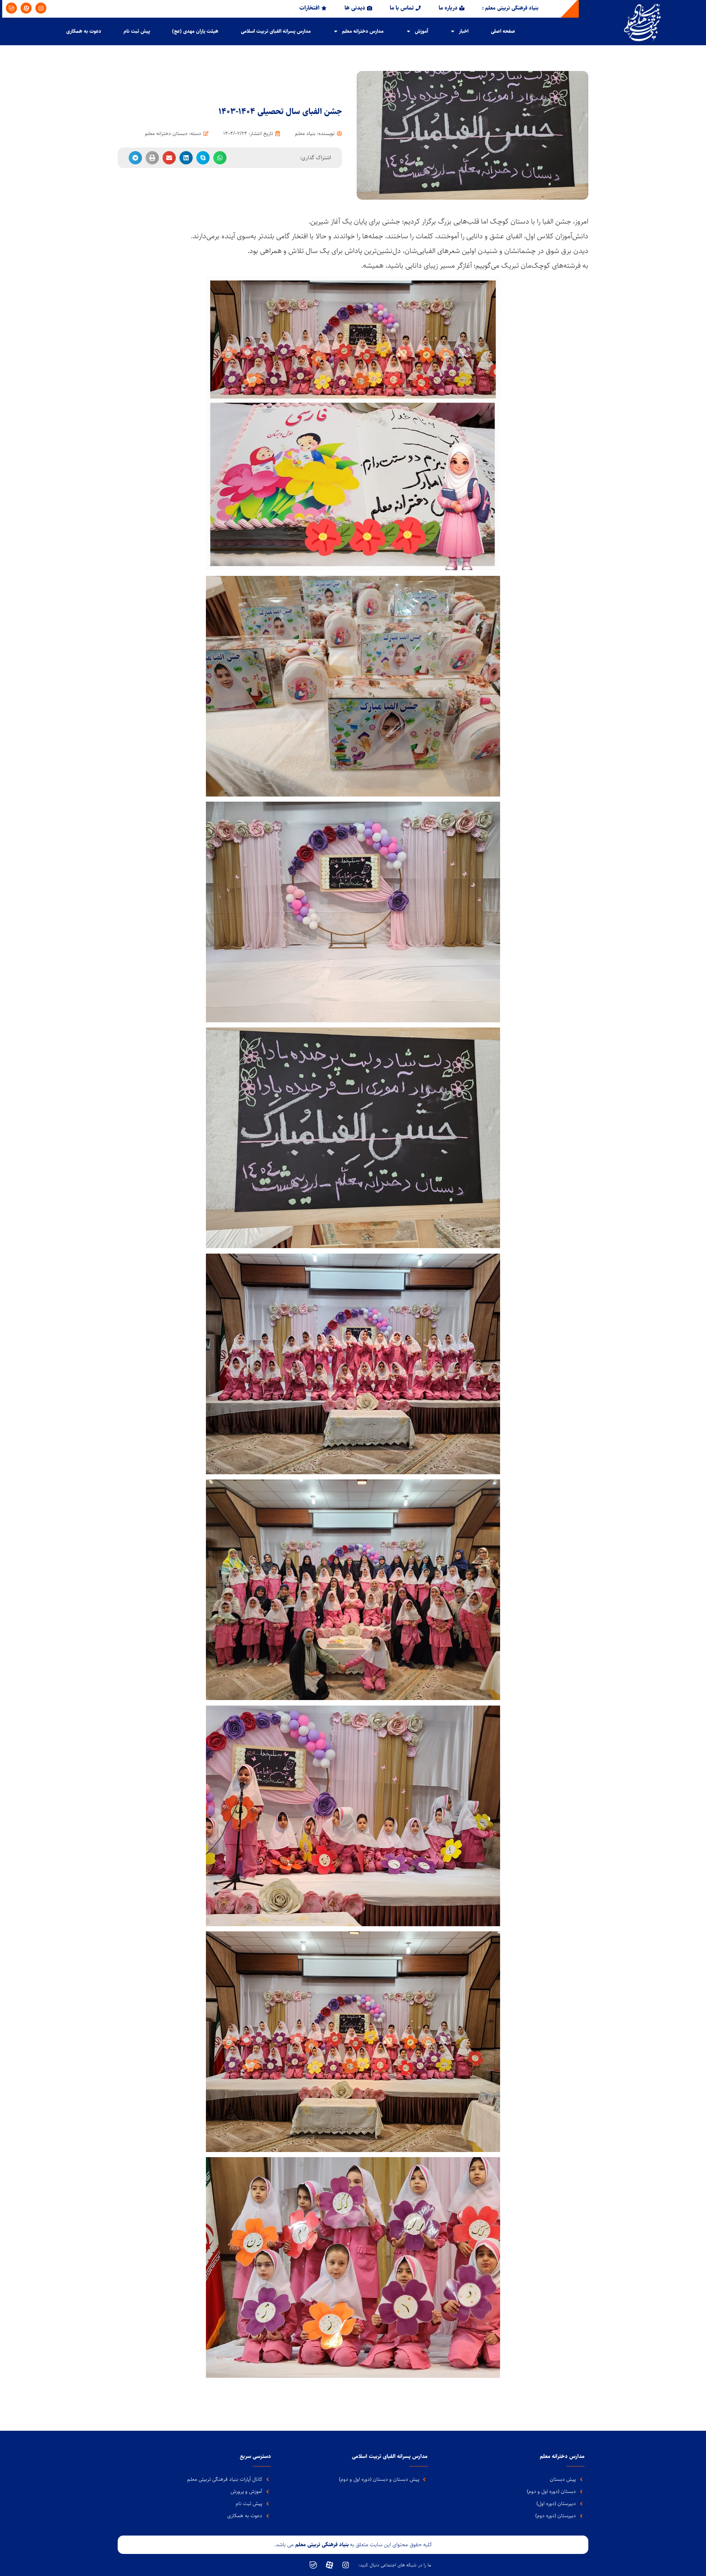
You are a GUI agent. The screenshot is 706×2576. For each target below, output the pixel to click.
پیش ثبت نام (137, 31)
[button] (220, 158)
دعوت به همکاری (84, 31)
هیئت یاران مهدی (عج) (195, 31)
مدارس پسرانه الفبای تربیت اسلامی (276, 31)
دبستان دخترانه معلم (166, 133)
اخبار (464, 31)
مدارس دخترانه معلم (363, 31)
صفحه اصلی (503, 31)
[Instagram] (41, 8)
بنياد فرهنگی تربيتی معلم (323, 2545)
